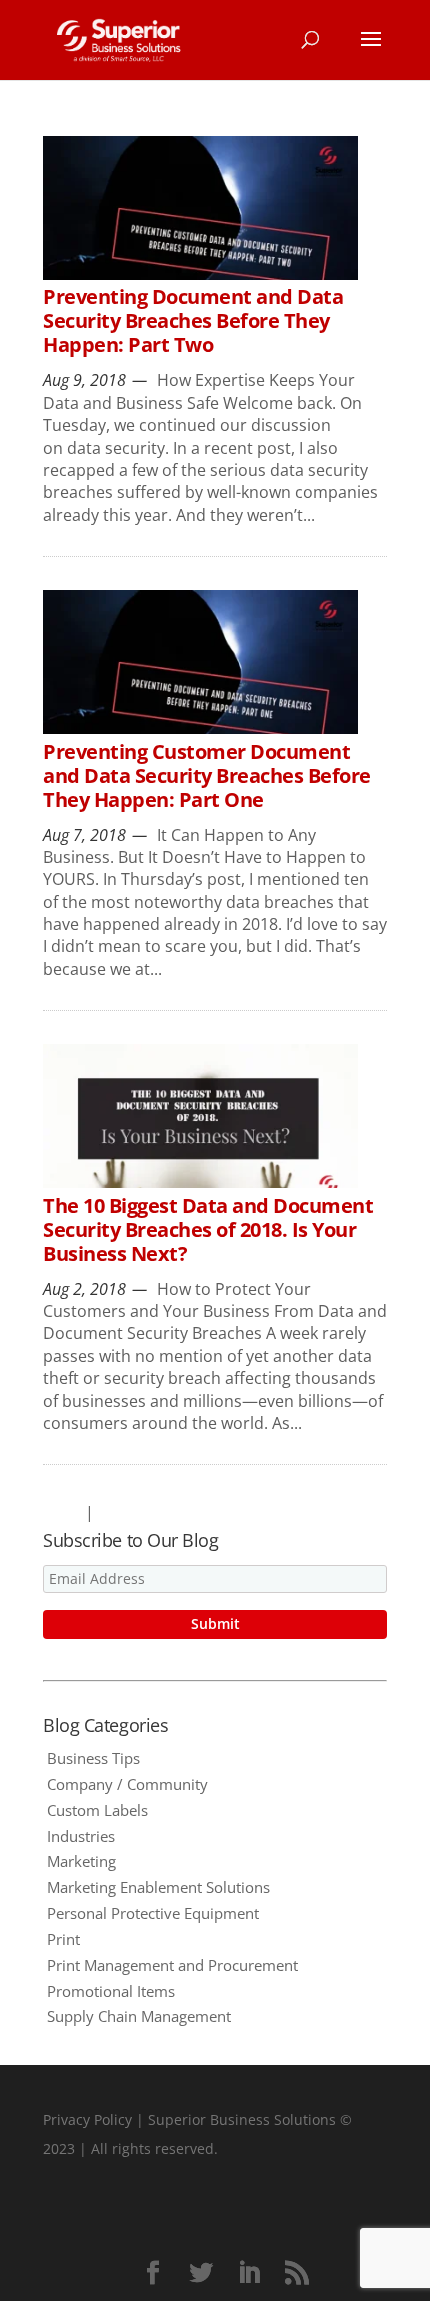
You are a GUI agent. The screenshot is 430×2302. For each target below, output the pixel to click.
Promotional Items (111, 1991)
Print (63, 1939)
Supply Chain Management (139, 2016)
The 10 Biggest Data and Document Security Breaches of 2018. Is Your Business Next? (208, 1229)
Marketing (81, 1861)
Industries (81, 1836)
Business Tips (93, 1758)
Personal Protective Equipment (153, 1913)
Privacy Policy (87, 2119)
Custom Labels (97, 1810)
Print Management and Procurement (172, 1965)
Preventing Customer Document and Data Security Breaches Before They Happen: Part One (207, 775)
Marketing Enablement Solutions (158, 1887)
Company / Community (127, 1784)
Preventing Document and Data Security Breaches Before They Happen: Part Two (193, 320)
